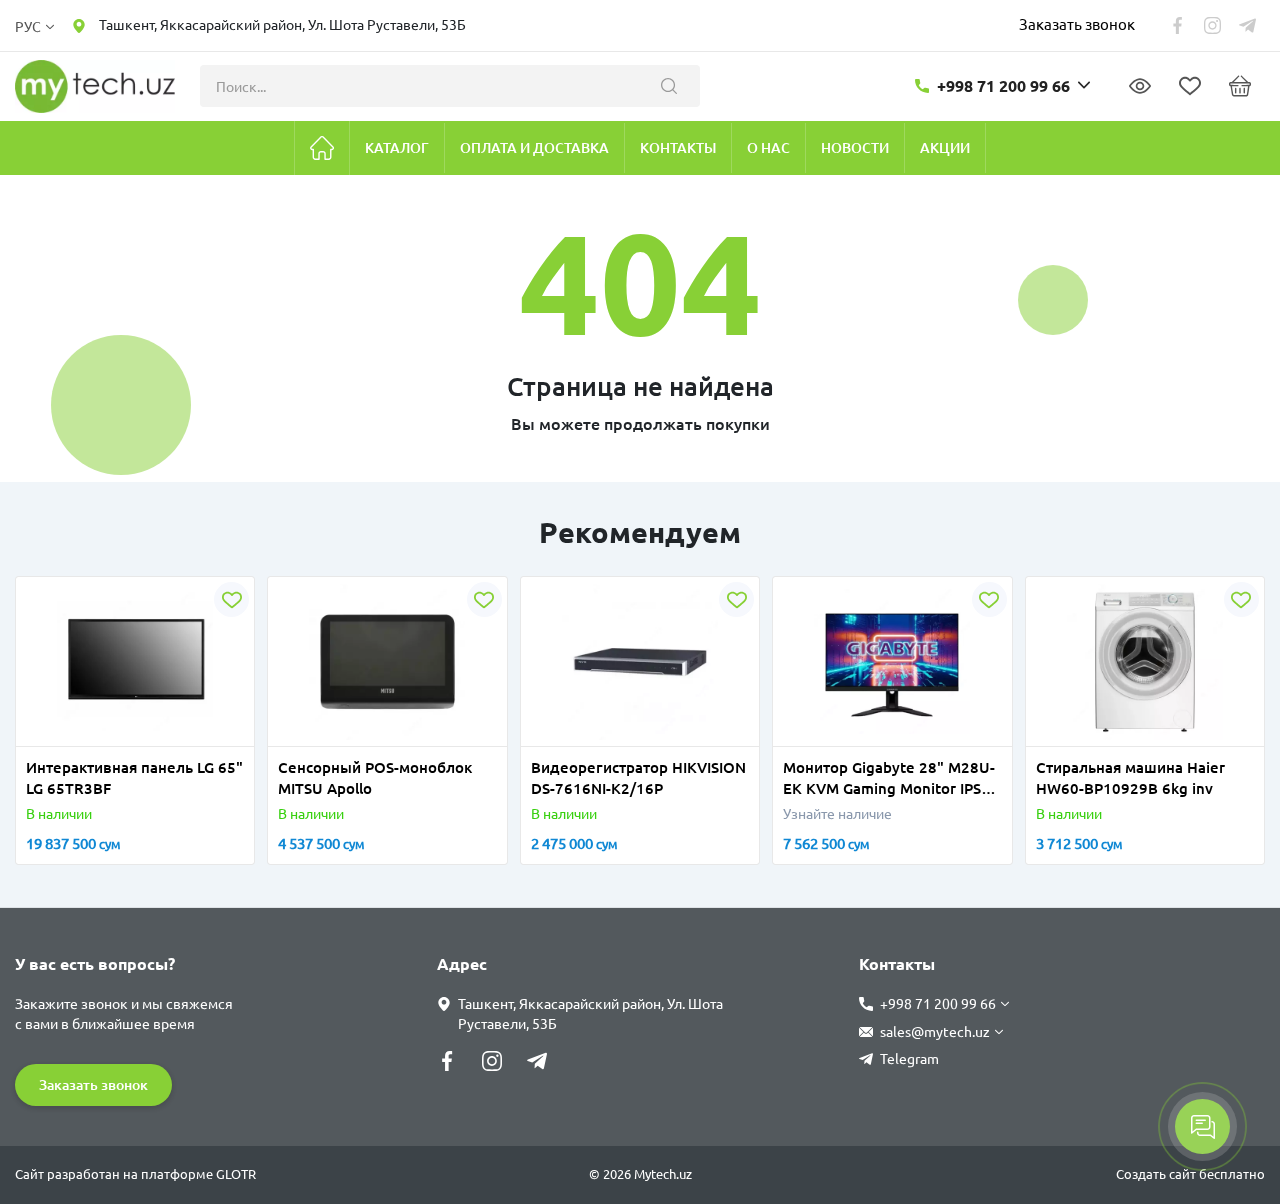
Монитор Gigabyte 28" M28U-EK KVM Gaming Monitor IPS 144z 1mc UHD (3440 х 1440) (889, 779)
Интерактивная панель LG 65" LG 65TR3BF (134, 778)
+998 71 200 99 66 (1003, 86)
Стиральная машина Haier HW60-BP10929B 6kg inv (1130, 778)
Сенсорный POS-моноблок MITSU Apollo (375, 778)
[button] (46, 734)
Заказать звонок (1077, 24)
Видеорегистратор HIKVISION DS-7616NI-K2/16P (638, 778)
